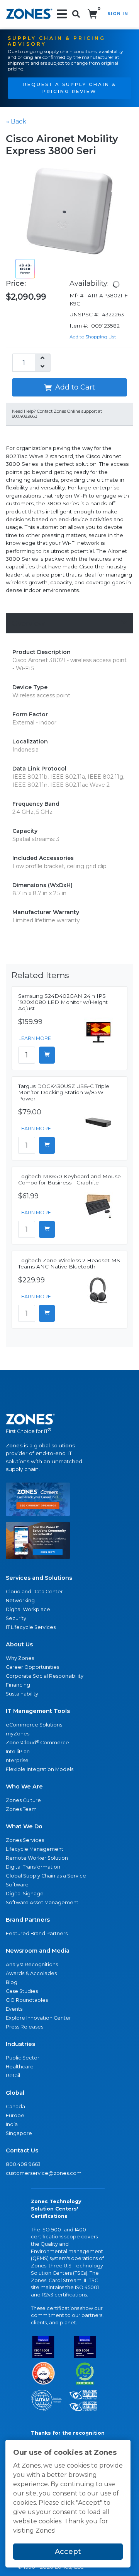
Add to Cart (74, 387)
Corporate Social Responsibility (45, 1676)
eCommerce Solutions (34, 1725)
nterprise (17, 1760)
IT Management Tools (38, 1711)
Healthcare (20, 2067)
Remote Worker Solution (37, 1858)
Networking (20, 1600)
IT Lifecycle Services (31, 1627)
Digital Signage (25, 1894)
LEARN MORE (35, 1038)
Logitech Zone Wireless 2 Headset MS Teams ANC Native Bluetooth (69, 1263)
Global (15, 2093)
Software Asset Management (42, 1902)
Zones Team (21, 1809)
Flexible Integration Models (40, 1769)
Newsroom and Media (38, 1951)
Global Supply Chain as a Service (46, 1876)
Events (14, 2009)
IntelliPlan (18, 1751)
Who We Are (24, 1787)
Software (17, 1885)
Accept (68, 2552)
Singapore (19, 2133)
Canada (15, 2107)
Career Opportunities (32, 1667)
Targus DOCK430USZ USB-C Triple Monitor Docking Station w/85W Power (64, 1092)
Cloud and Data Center (34, 1592)
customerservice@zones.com (44, 2173)
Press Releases (25, 2027)
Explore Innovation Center (38, 2018)
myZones (18, 1734)
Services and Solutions (39, 1578)
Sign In (118, 14)
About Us (19, 1644)
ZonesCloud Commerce (37, 1743)
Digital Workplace (28, 1609)
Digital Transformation (33, 1867)
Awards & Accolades (31, 1973)
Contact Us (22, 2150)
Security (16, 1618)
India (12, 2124)
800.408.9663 (23, 2164)
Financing (18, 1685)
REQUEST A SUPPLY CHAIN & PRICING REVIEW (70, 88)
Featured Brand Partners (37, 1933)
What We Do (24, 1826)
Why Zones (20, 1658)
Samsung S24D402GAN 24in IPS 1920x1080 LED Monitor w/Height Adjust (63, 1002)
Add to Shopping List (93, 337)
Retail (13, 2076)
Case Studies (22, 1991)
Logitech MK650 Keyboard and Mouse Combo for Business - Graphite (69, 1179)
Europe (15, 2115)
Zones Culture (23, 1800)
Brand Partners (28, 1920)
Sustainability (22, 1694)
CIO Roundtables (27, 2000)
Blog (12, 1982)
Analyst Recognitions (32, 1964)
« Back (16, 121)
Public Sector (23, 2058)
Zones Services (25, 1840)
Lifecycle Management (35, 1849)
